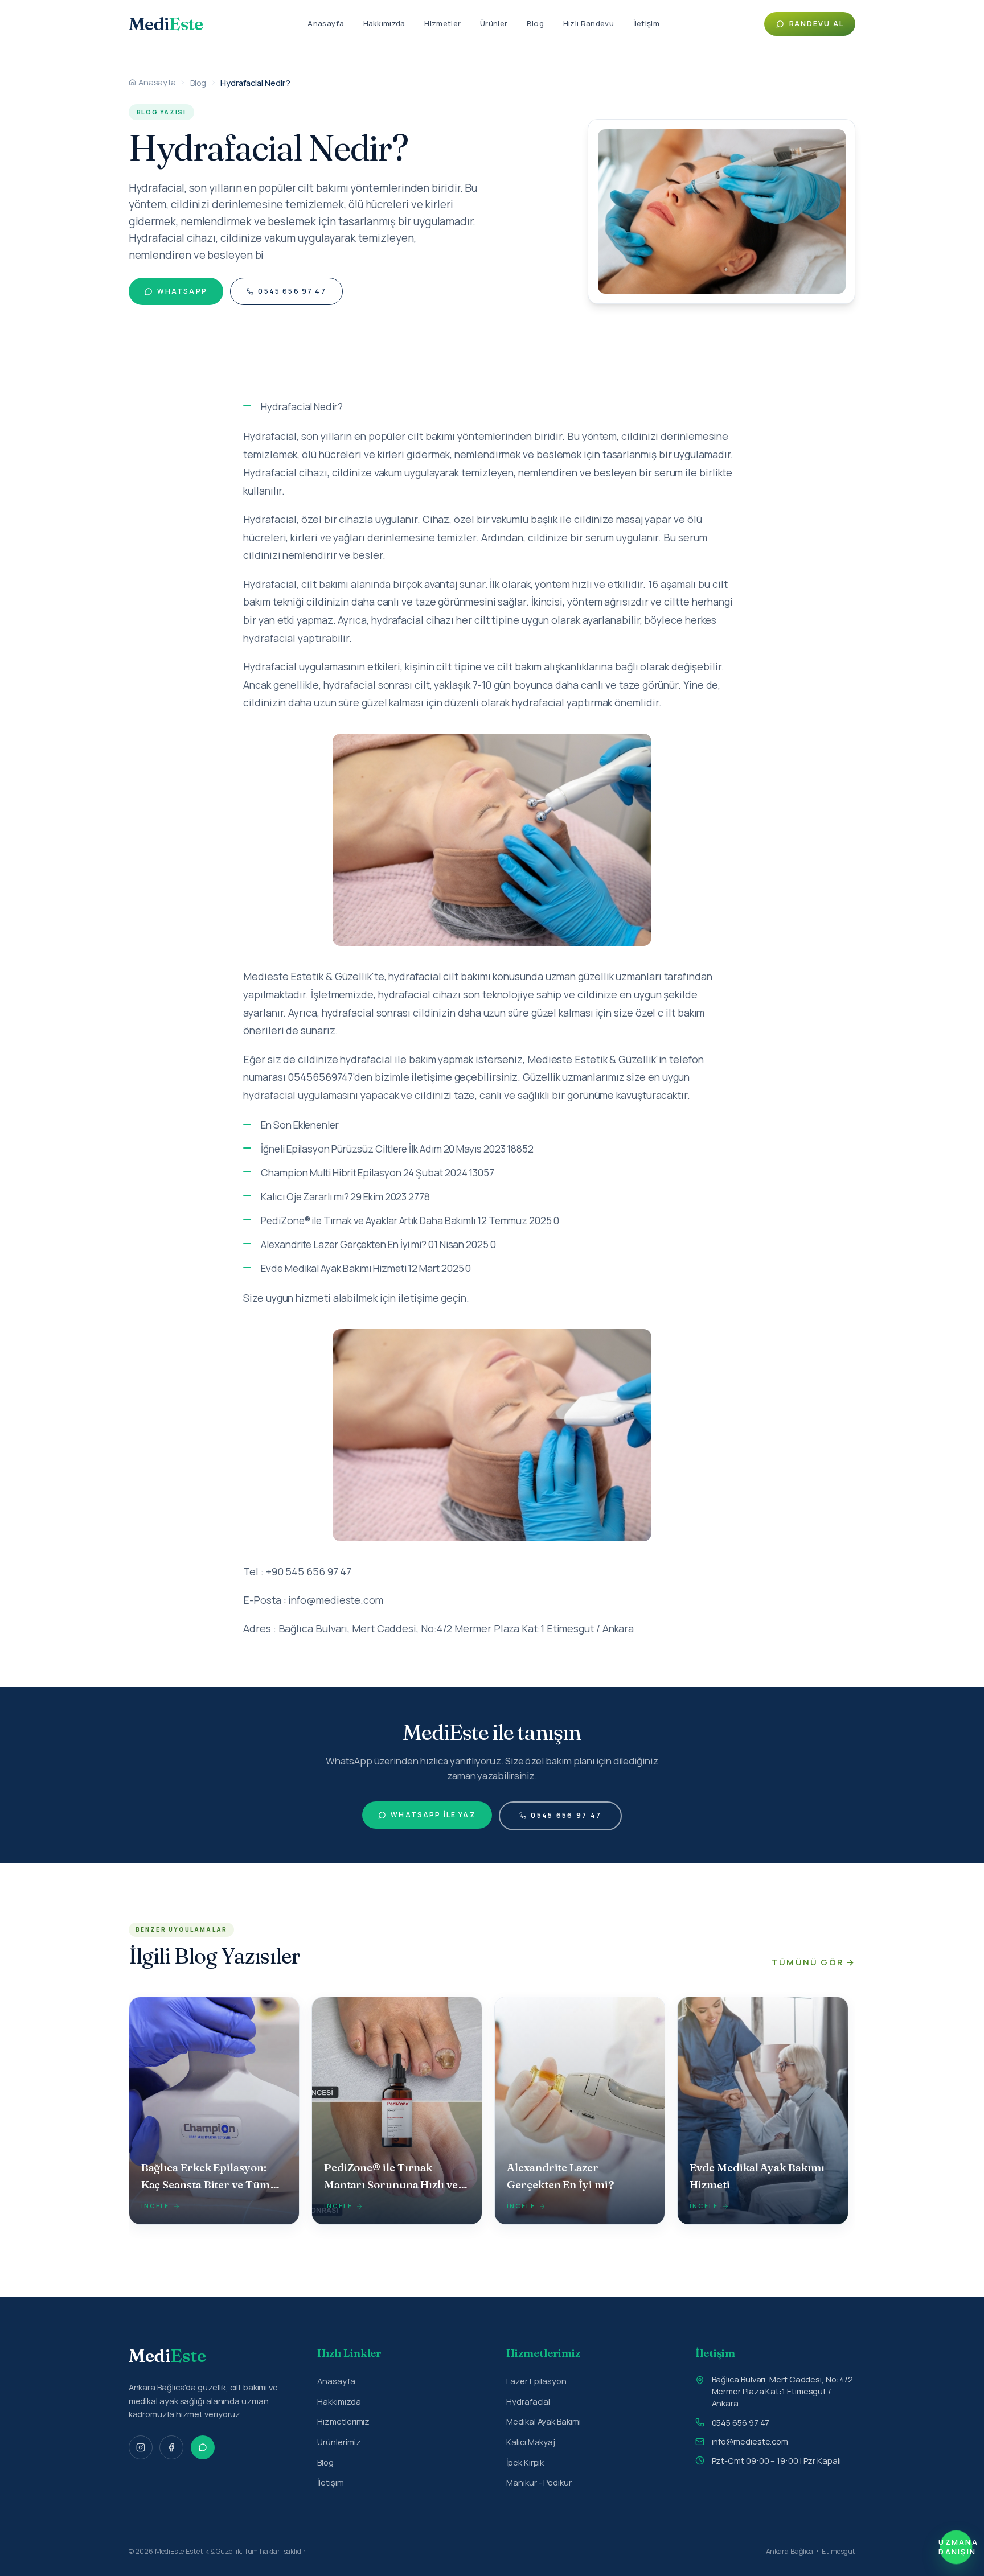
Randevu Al (817, 24)
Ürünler (494, 23)
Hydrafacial (528, 2401)
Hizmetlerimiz (343, 2421)
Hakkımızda (384, 23)
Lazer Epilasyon (536, 2381)
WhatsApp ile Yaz (433, 1815)
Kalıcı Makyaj (531, 2442)
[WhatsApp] (203, 2447)
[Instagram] (141, 2447)
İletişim (647, 23)
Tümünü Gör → (813, 1962)
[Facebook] (171, 2447)
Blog (535, 23)
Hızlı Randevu (589, 23)
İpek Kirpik (525, 2462)
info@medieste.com (750, 2441)
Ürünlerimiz (339, 2442)
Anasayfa (326, 23)
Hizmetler (442, 23)
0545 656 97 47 (292, 291)
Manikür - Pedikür (539, 2482)
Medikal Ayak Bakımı (543, 2421)
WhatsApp (182, 291)
